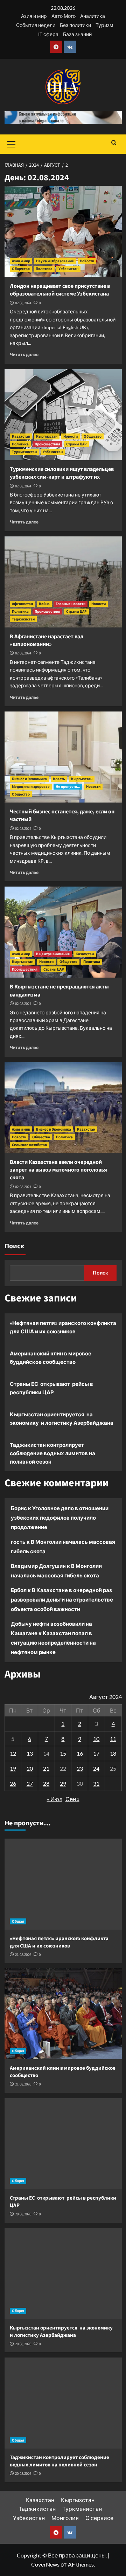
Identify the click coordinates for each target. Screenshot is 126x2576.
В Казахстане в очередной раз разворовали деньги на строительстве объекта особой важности (62, 1599)
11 (113, 1739)
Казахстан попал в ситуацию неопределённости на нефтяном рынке (53, 1643)
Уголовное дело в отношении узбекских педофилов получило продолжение (60, 1518)
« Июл (55, 1799)
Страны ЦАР (76, 444)
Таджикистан (23, 619)
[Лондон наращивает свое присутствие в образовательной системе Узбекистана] (63, 231)
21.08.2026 (23, 1955)
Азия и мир (34, 16)
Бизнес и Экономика (29, 779)
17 (96, 1753)
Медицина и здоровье (31, 787)
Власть (59, 779)
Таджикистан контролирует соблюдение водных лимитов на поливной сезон (52, 1453)
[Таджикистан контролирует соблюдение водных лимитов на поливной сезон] (63, 2403)
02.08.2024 (23, 303)
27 (30, 1783)
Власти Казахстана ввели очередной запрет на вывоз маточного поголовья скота (58, 1170)
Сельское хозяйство (29, 1145)
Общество (21, 269)
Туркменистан (24, 452)
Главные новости (71, 604)
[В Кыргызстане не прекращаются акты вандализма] (63, 932)
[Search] (114, 143)
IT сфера (48, 34)
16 (80, 1753)
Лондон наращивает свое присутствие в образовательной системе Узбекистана (60, 290)
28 (46, 1783)
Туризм (104, 25)
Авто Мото (64, 16)
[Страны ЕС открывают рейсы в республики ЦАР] (63, 2144)
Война (44, 604)
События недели (36, 25)
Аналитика (93, 16)
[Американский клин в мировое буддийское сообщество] (63, 2014)
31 (96, 1783)
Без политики (75, 25)
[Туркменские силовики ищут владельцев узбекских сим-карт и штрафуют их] (63, 415)
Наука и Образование (55, 261)
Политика (44, 269)
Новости (87, 261)
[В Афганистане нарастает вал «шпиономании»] (63, 582)
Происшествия (47, 444)
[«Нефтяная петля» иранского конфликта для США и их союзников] (63, 1884)
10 (96, 1739)
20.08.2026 (23, 2214)
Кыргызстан (47, 436)
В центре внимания (53, 954)
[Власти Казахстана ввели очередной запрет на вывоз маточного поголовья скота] (63, 1108)
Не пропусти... (68, 787)
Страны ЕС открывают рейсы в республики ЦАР (51, 1388)
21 (46, 1768)
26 (13, 1783)
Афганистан (22, 604)
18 (113, 1753)
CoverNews (45, 2564)
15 (63, 1753)
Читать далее (24, 355)
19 (13, 1768)
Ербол (19, 1590)
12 (13, 1753)
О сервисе (99, 2518)
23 (80, 1768)
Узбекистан (68, 269)
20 (30, 1768)
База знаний (77, 34)
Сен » (72, 1799)
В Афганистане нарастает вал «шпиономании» (47, 640)
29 (63, 1783)
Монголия (65, 2518)
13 (30, 1753)
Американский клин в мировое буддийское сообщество (51, 1358)
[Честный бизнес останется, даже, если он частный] (63, 757)
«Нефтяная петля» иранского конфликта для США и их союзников (63, 1327)
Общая (18, 1921)
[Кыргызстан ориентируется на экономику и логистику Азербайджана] (63, 2273)
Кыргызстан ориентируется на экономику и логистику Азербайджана (62, 1418)
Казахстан (21, 436)
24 (96, 1768)
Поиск (14, 1246)
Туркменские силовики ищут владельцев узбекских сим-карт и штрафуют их (62, 473)
